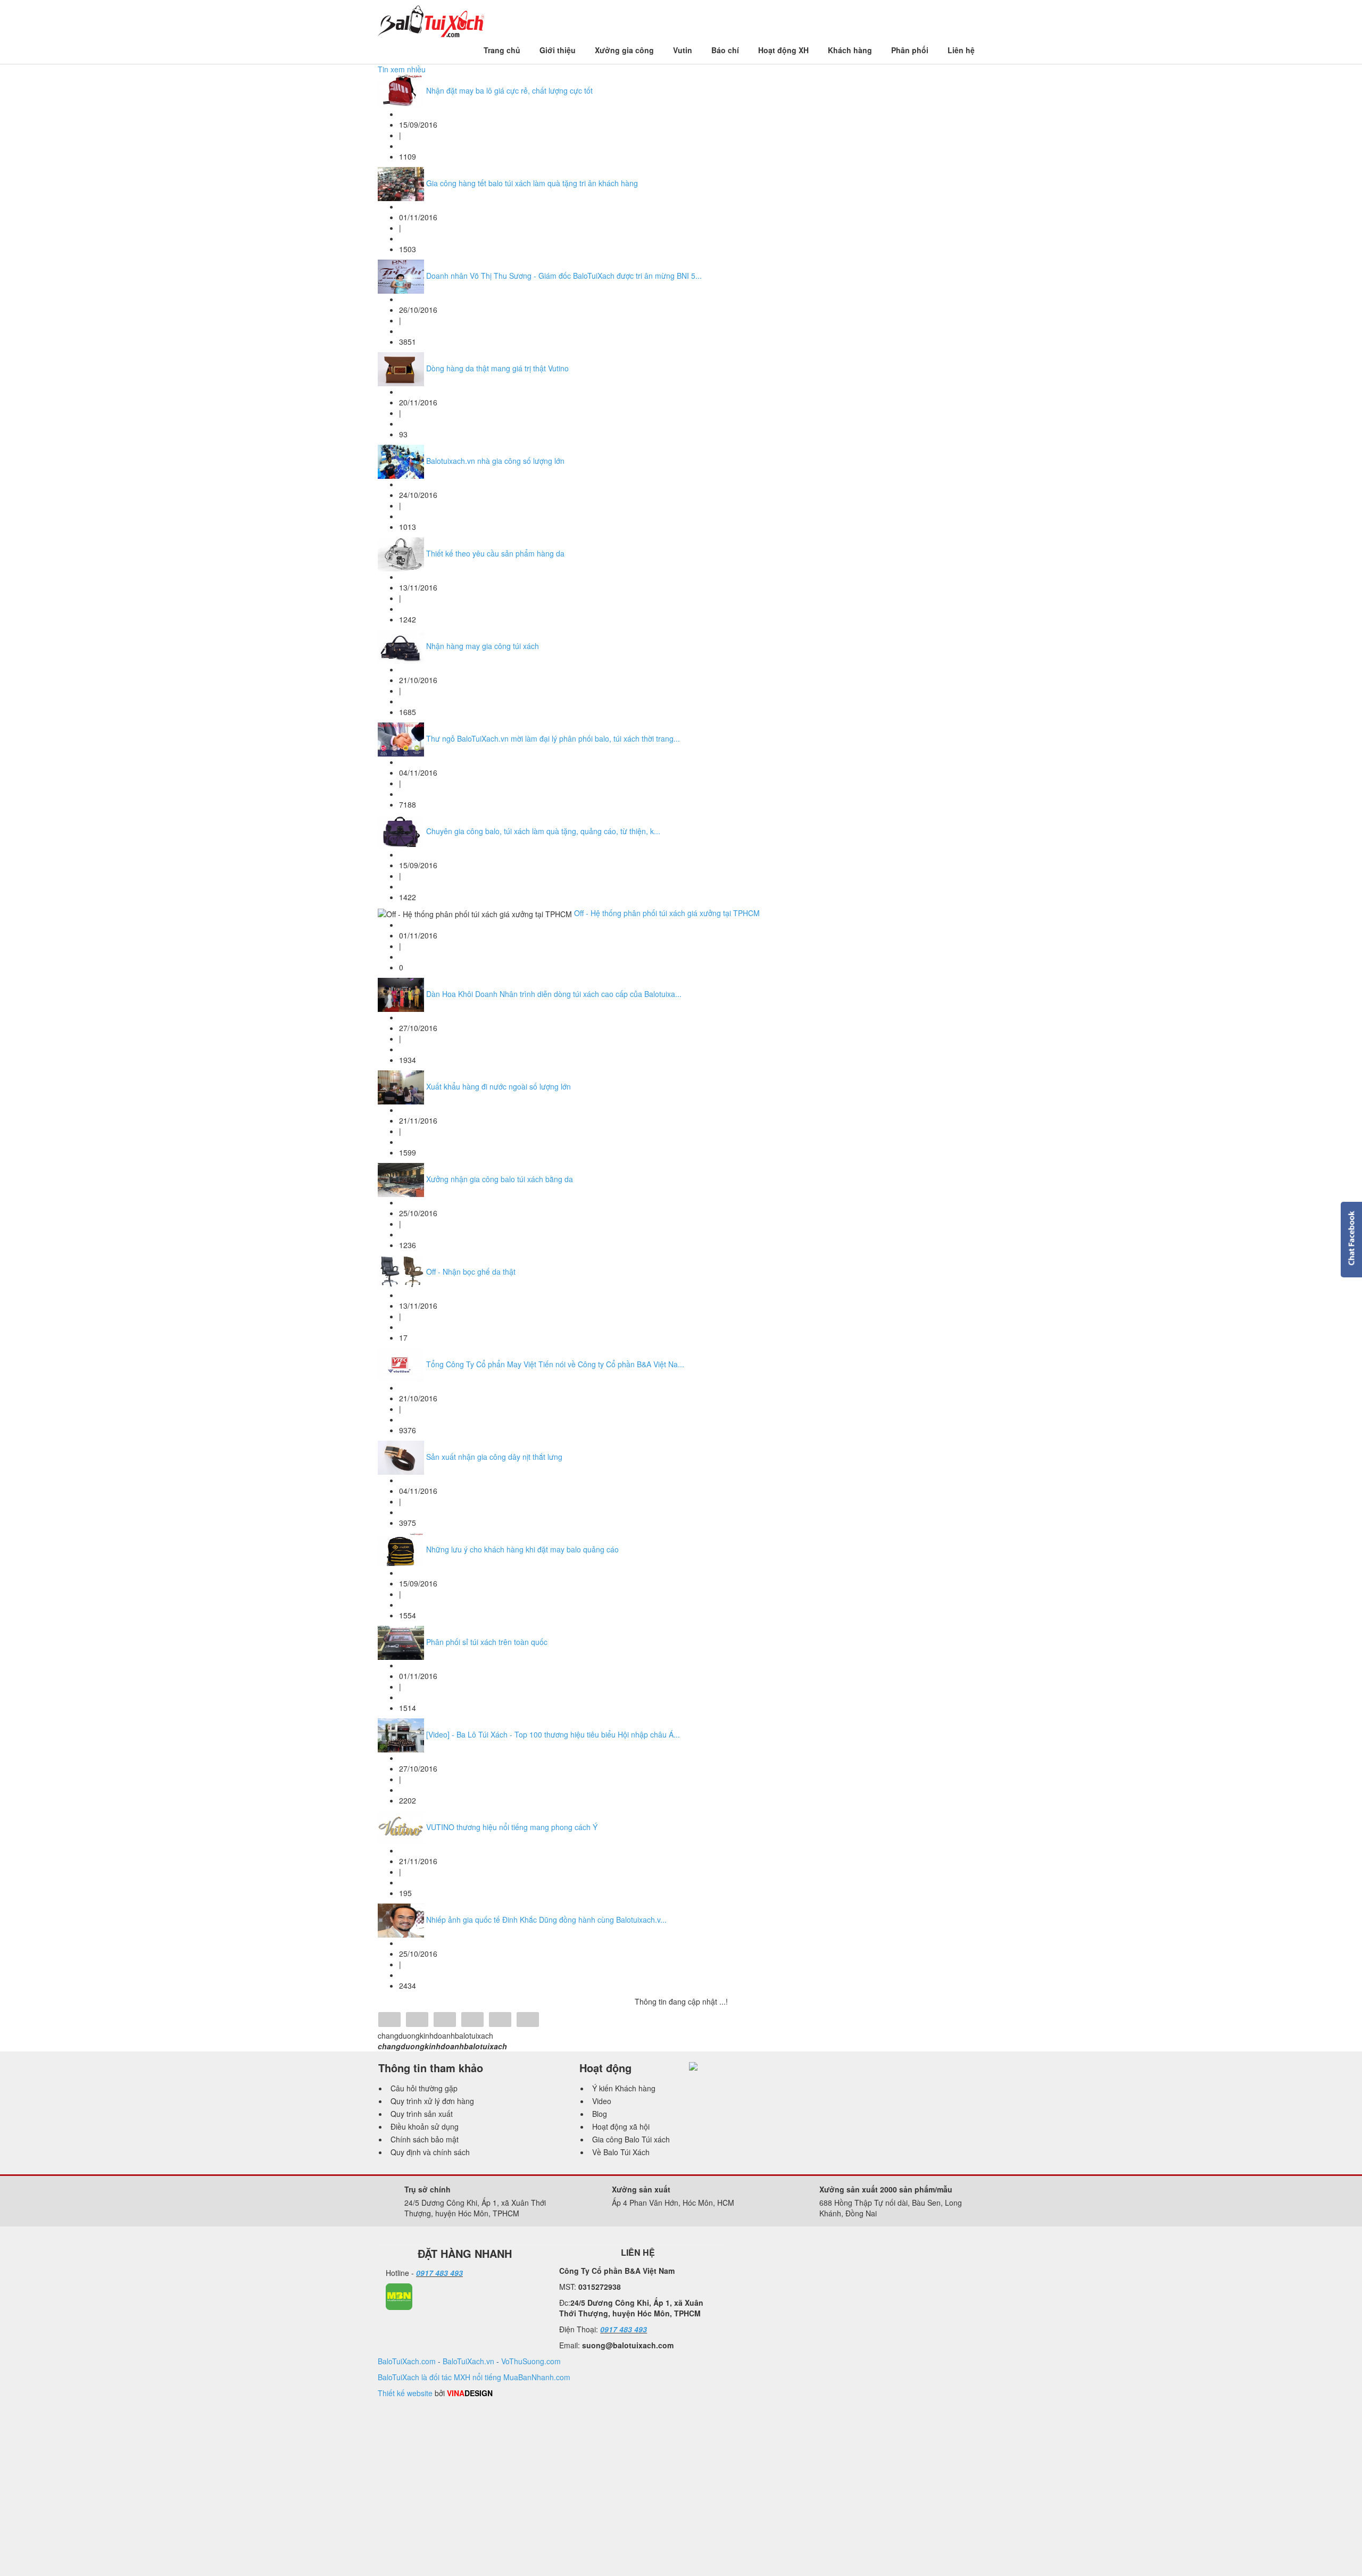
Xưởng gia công (624, 50)
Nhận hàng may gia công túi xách (483, 646)
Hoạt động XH (783, 50)
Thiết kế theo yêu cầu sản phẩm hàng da (495, 553)
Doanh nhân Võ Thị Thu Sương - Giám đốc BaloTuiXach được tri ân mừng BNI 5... (564, 276)
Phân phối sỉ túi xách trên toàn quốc (487, 1642)
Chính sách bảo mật (425, 2139)
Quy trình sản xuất (422, 2114)
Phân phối (910, 50)
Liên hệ (961, 50)
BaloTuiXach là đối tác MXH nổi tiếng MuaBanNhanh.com (474, 2377)
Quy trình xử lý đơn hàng (432, 2101)
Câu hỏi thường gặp (424, 2088)
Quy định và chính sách (430, 2152)
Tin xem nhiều (402, 69)
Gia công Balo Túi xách (631, 2139)
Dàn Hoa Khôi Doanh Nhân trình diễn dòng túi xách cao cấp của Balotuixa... (554, 994)
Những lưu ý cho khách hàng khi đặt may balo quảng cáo (522, 1549)
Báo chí (725, 50)
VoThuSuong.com (531, 2361)
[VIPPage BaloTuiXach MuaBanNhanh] (399, 2296)
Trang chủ (502, 50)
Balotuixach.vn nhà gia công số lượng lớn (495, 461)
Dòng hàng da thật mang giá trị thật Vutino (497, 368)
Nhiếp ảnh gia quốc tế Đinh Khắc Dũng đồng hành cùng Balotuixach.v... (546, 1919)
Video (602, 2101)
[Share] (389, 2021)
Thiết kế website (405, 2393)
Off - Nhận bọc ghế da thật (471, 1272)
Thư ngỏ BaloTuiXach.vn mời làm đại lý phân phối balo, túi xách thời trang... (553, 738)
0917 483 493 (439, 2273)
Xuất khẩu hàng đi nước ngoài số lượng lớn (499, 1086)
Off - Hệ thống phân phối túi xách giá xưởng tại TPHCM (667, 913)
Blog (600, 2114)
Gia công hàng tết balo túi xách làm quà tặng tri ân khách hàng (532, 183)
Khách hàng (850, 50)
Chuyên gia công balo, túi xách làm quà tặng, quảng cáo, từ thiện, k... (543, 831)
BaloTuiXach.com (407, 2361)
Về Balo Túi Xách (621, 2152)
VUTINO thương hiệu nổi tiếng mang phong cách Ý (512, 1827)
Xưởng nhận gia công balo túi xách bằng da (500, 1179)
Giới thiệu (558, 50)
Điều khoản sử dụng (425, 2126)
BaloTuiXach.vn (468, 2361)
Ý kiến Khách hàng (624, 2088)
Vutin (683, 50)
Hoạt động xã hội (621, 2126)
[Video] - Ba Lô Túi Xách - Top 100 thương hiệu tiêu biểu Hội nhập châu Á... (553, 1734)
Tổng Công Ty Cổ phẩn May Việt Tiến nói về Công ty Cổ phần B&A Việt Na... (555, 1364)
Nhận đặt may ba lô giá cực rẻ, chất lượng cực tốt (509, 90)
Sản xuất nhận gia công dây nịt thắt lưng (494, 1457)
